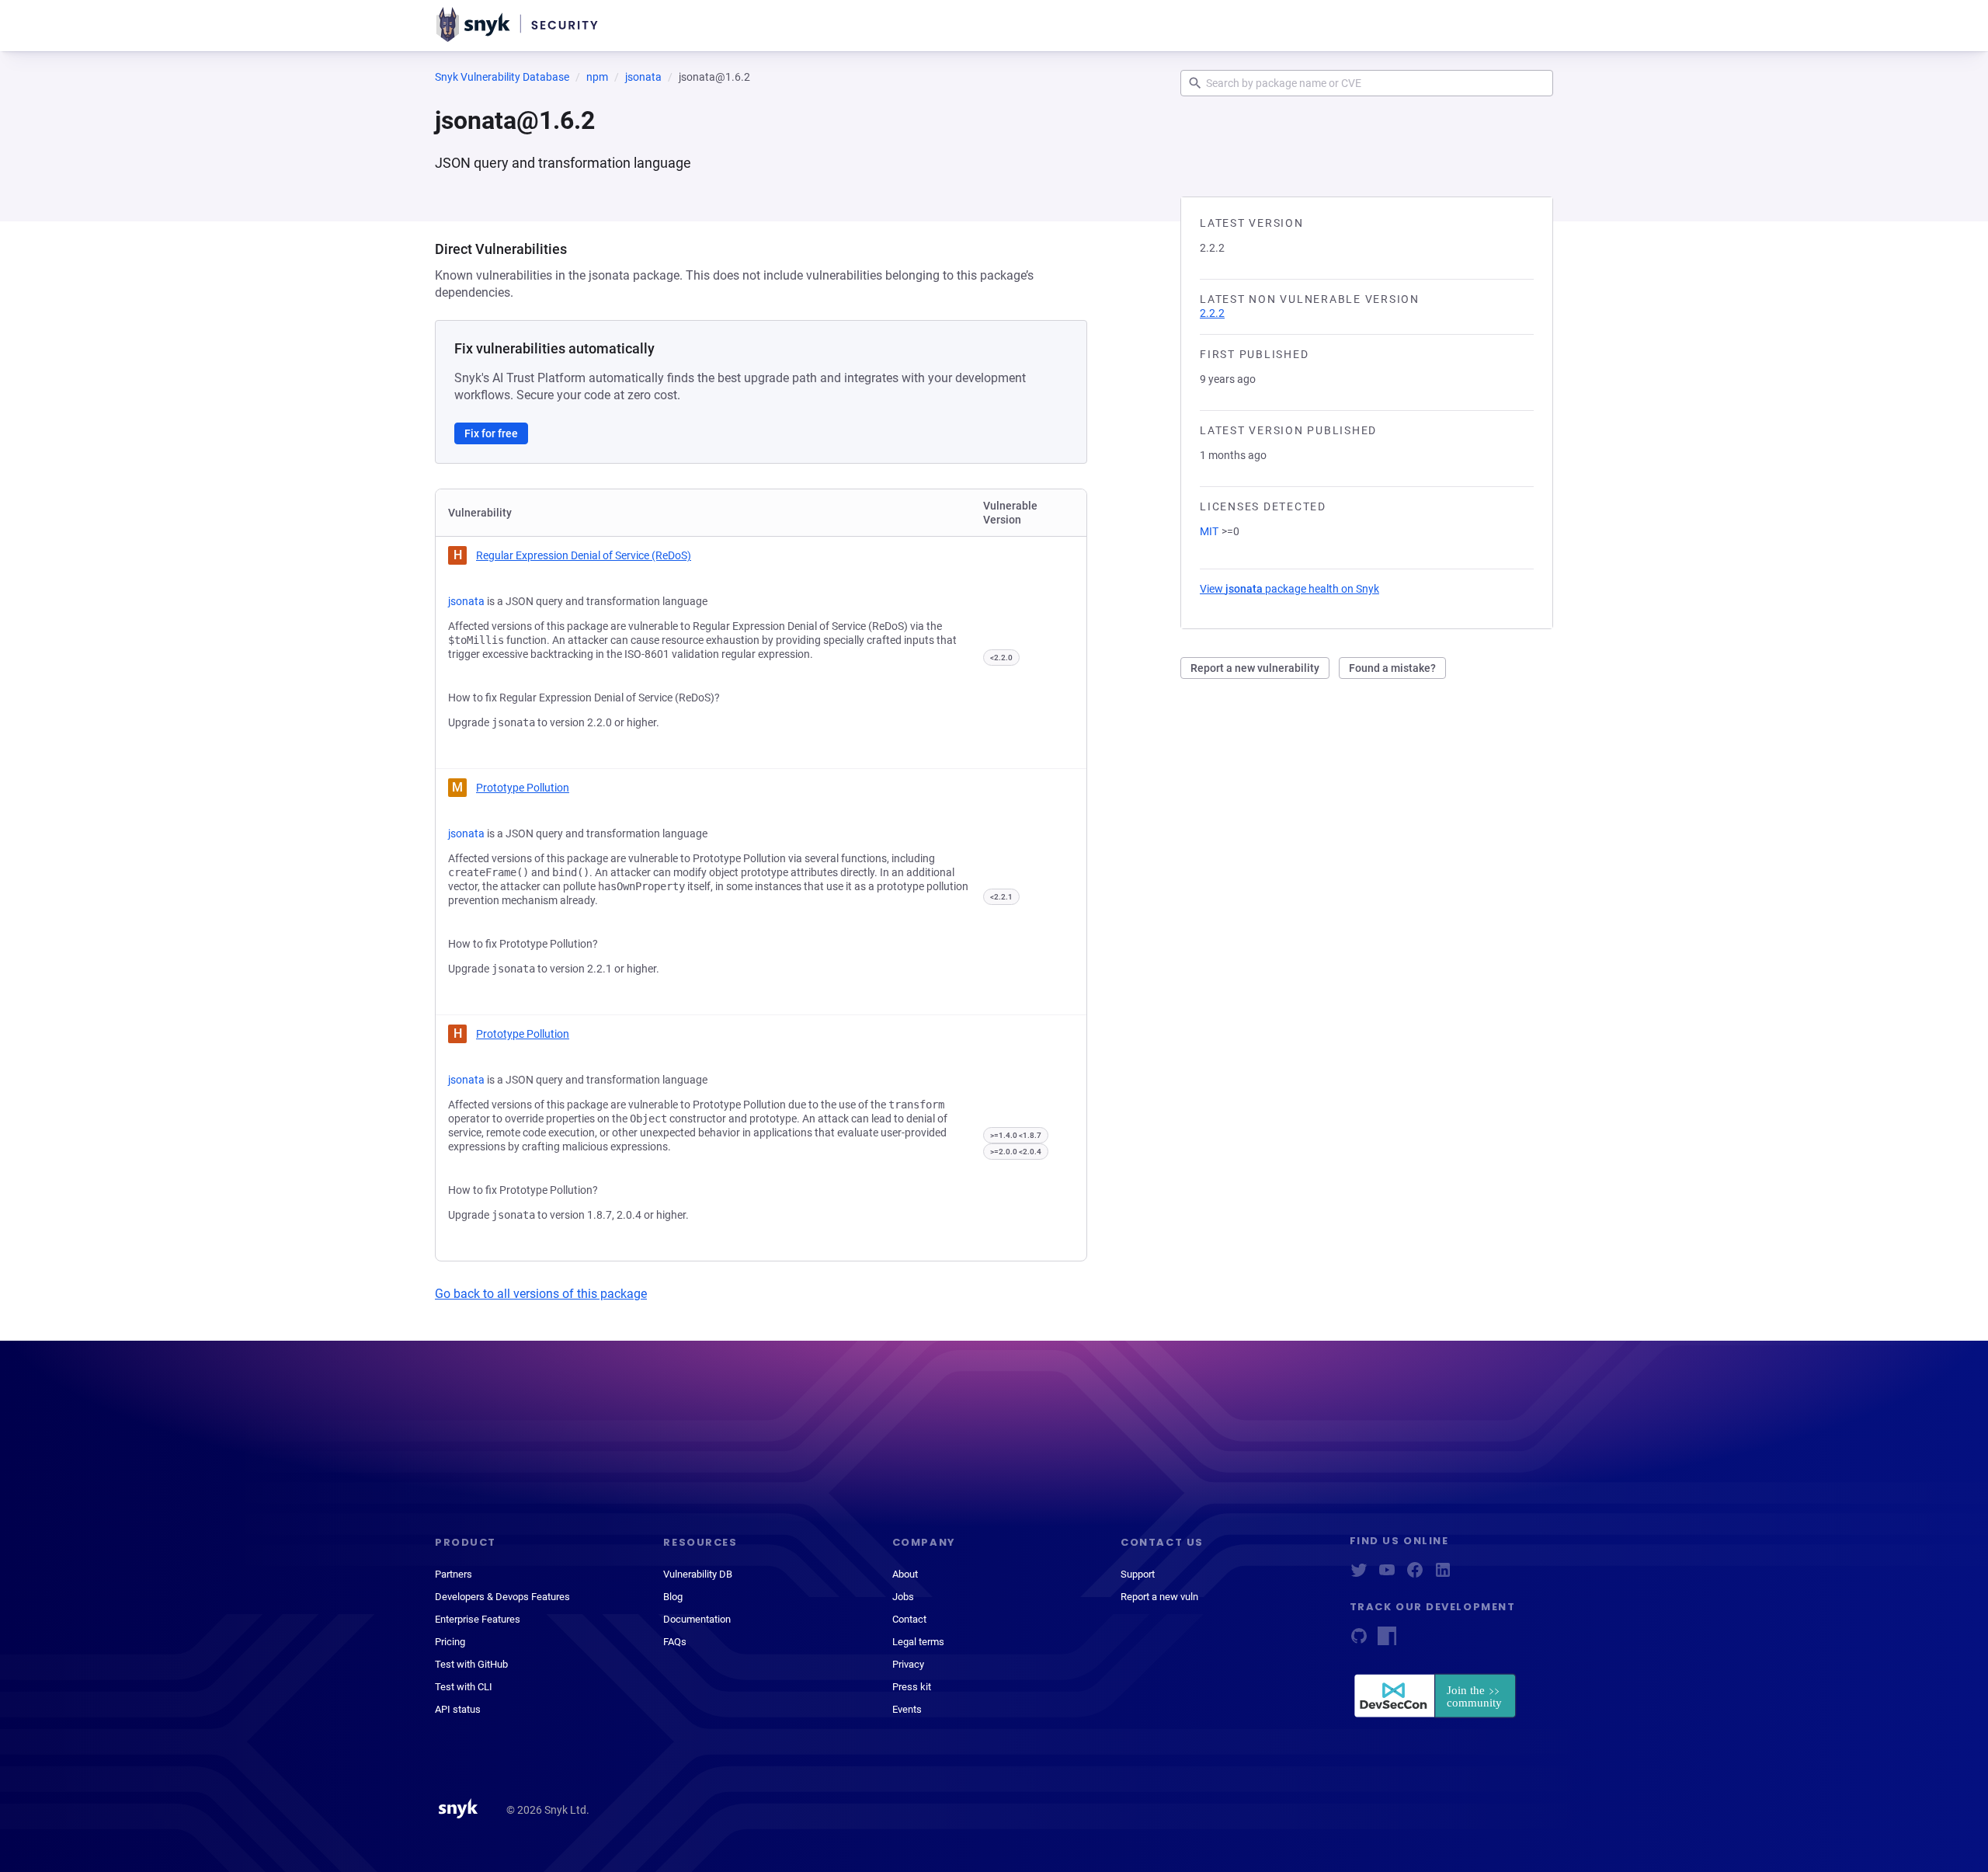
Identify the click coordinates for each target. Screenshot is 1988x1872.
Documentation (697, 1619)
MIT (1209, 531)
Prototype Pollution (523, 788)
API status (458, 1709)
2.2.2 (1212, 313)
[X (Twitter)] (1359, 1575)
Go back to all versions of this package (541, 1294)
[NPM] (1387, 1641)
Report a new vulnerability (1255, 668)
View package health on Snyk (1289, 589)
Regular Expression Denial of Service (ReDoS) (584, 555)
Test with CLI (464, 1687)
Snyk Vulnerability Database (502, 77)
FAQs (675, 1642)
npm (597, 77)
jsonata (643, 77)
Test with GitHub (471, 1664)
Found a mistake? (1392, 668)
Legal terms (918, 1642)
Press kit (912, 1687)
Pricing (450, 1642)
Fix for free (491, 433)
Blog (673, 1597)
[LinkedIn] (1443, 1575)
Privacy (908, 1664)
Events (907, 1709)
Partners (454, 1574)
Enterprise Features (478, 1619)
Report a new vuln (1159, 1597)
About (905, 1574)
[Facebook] (1415, 1575)
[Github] (1359, 1641)
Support (1138, 1574)
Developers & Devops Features (502, 1597)
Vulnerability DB (698, 1574)
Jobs (903, 1597)
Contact (909, 1619)
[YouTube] (1387, 1575)
